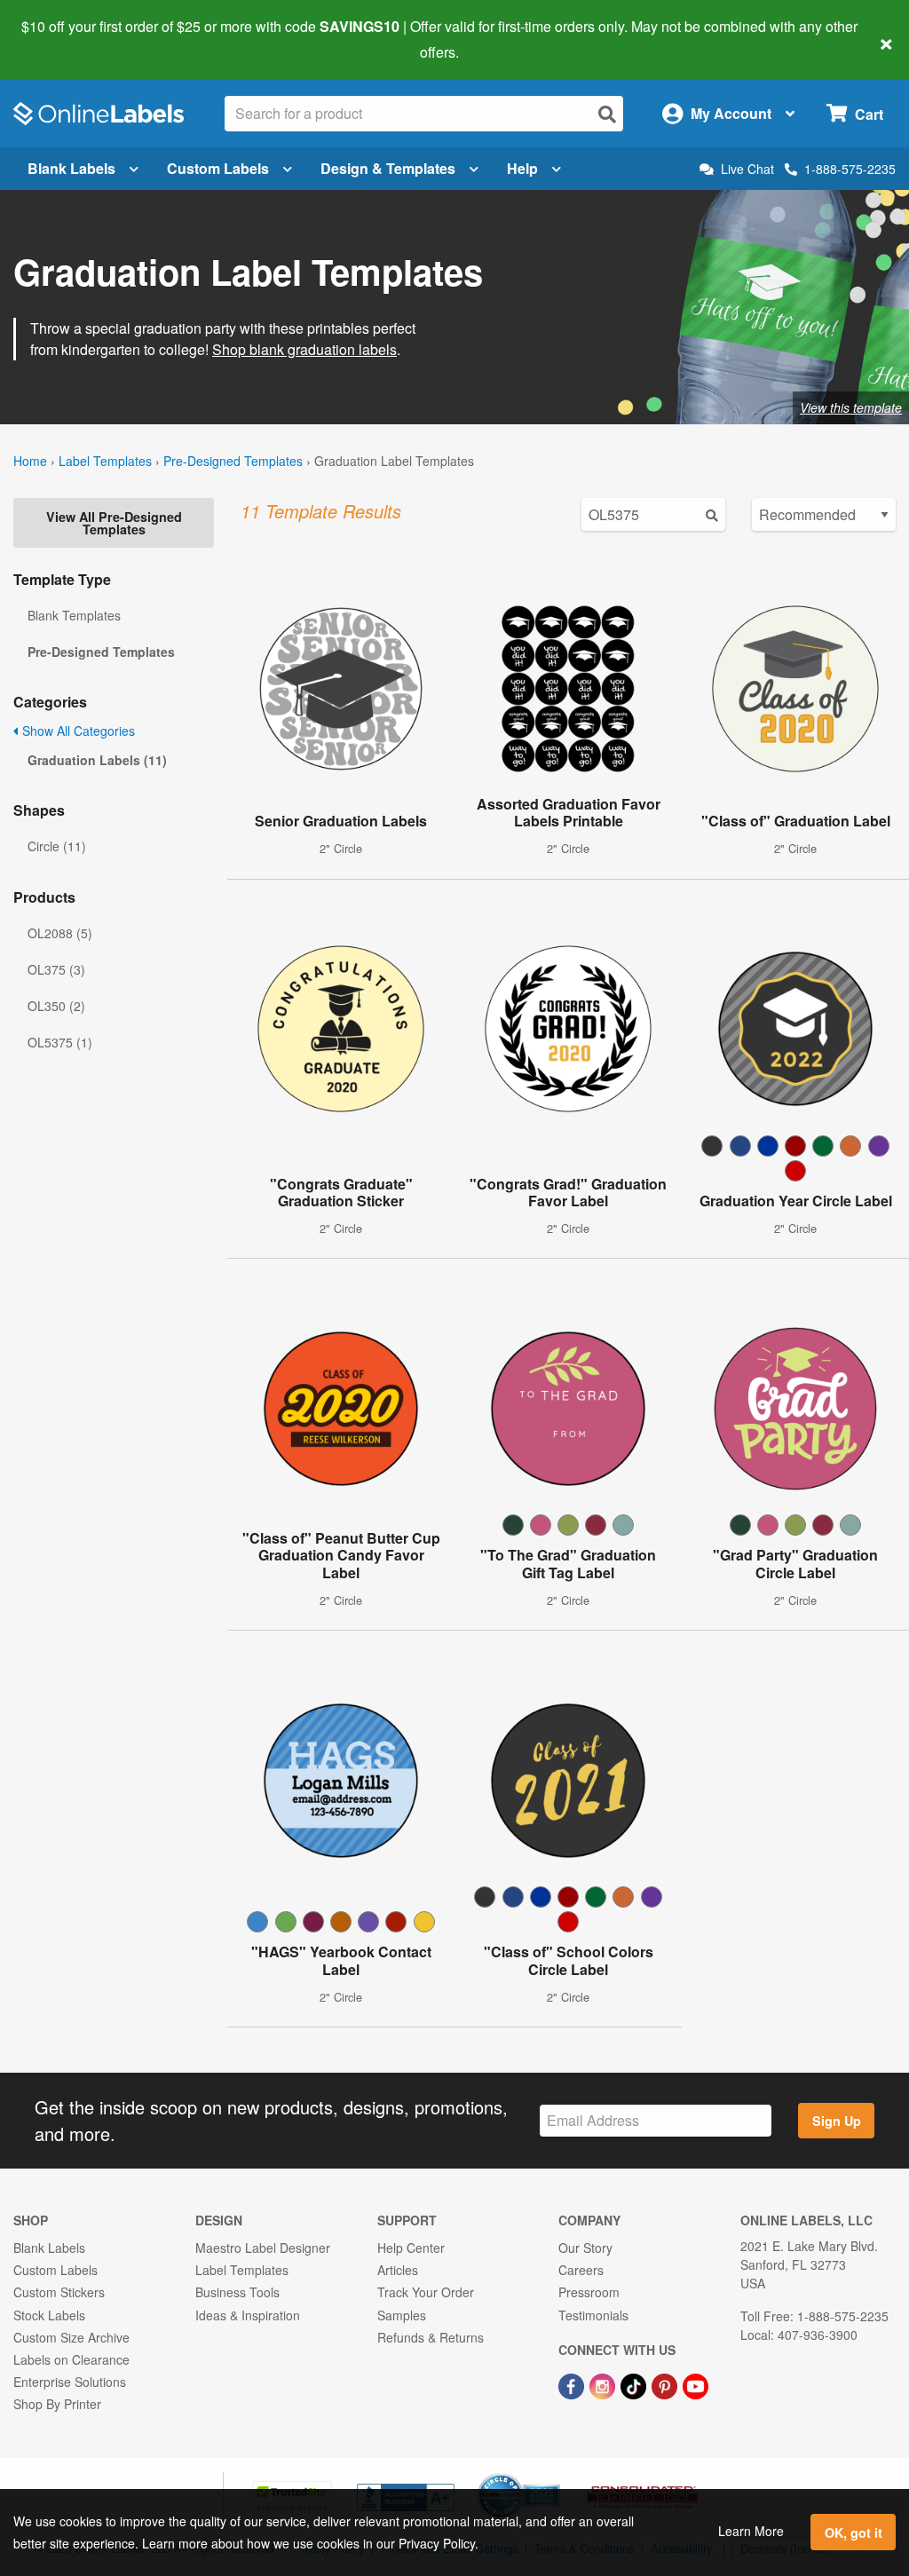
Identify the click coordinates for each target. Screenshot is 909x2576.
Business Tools (237, 2292)
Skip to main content (64, 39)
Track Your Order (426, 2292)
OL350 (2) (56, 1006)
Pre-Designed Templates (233, 461)
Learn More (751, 2531)
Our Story (585, 2248)
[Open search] (607, 114)
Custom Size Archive (71, 2337)
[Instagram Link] (604, 2384)
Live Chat (747, 169)
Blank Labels (71, 168)
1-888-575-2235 (850, 169)
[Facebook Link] (573, 2384)
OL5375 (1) (60, 1042)
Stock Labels (49, 2315)
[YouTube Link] (696, 2384)
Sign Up (837, 2121)
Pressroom (589, 2292)
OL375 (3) (56, 969)
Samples (402, 2315)
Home (30, 461)
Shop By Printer (57, 2404)
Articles (398, 2270)
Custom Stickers (59, 2292)
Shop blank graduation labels (304, 349)
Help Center (411, 2248)
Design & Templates (388, 168)
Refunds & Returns (431, 2337)
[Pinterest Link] (666, 2384)
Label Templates (105, 461)
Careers (581, 2270)
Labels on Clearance (71, 2359)
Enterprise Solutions (70, 2382)
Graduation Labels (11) (97, 760)
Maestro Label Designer (263, 2248)
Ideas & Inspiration (248, 2315)
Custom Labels (218, 168)
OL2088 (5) (60, 933)
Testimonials (593, 2315)
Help (522, 168)
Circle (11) (57, 846)
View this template (851, 407)
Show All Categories (77, 731)
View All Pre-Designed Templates (114, 523)
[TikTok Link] (635, 2384)
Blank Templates (74, 615)
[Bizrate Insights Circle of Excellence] (554, 2475)
